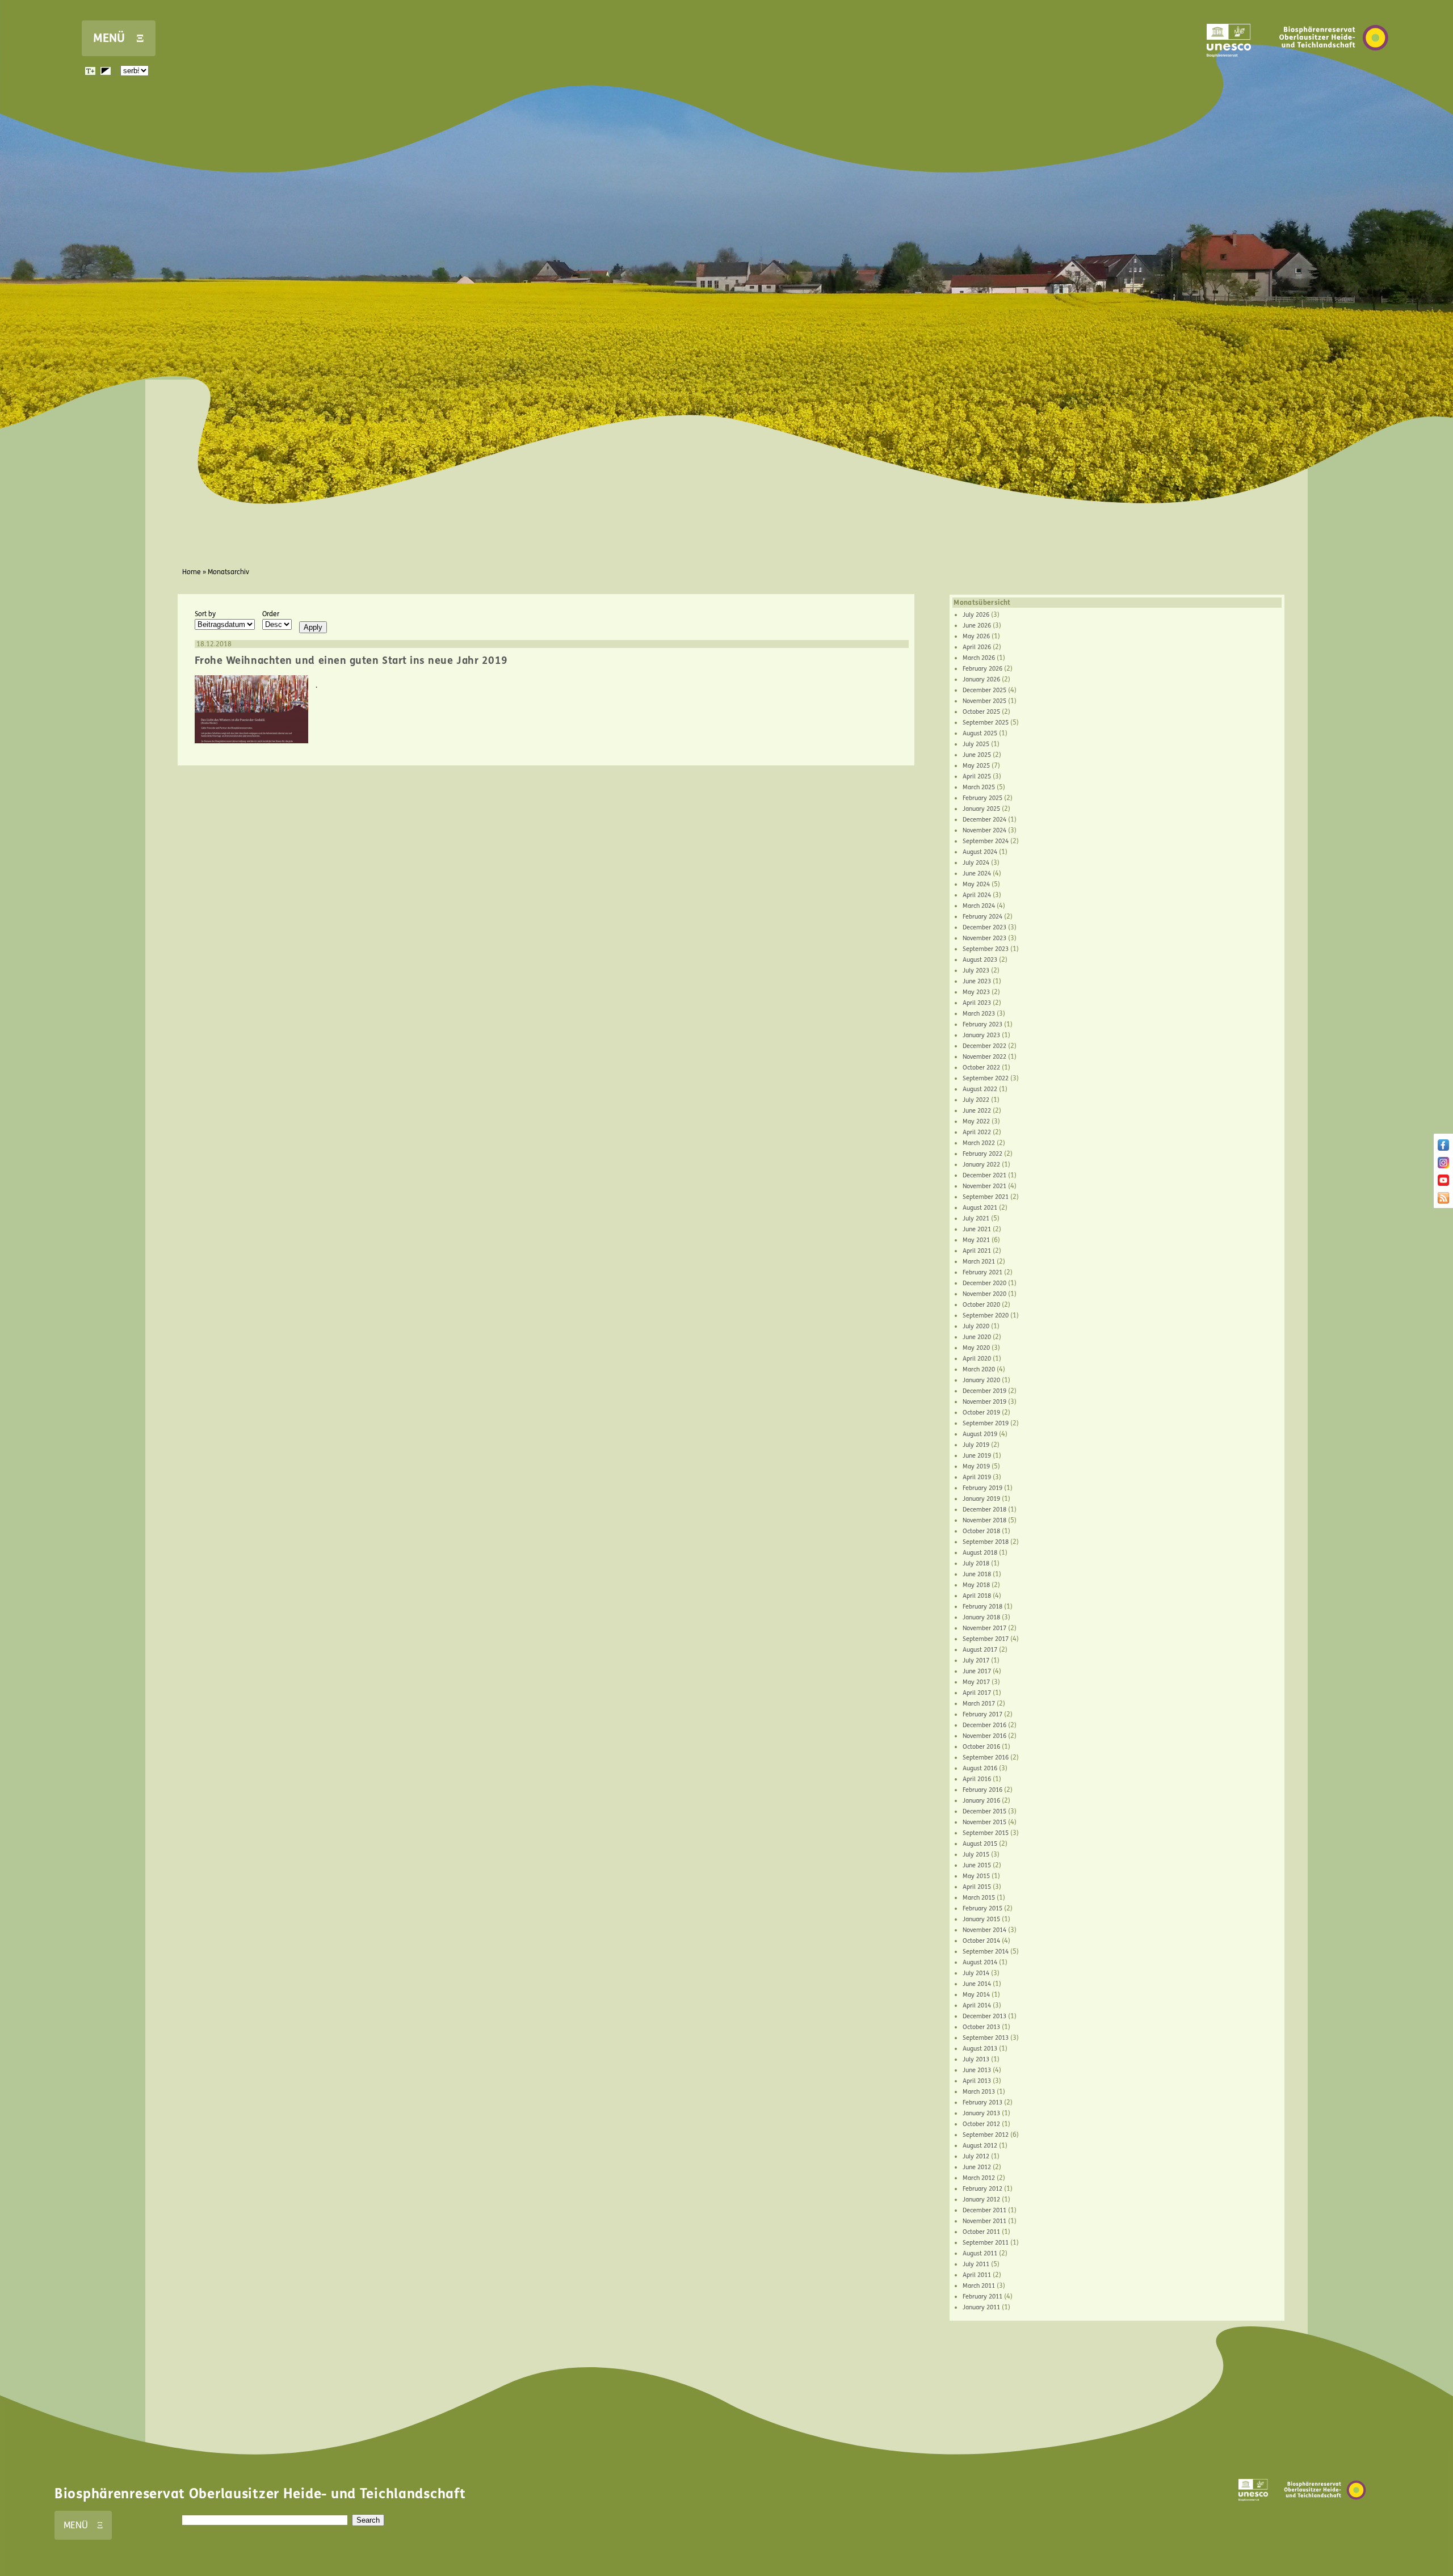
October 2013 (981, 2027)
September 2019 (986, 1423)
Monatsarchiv (228, 572)
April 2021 (977, 1251)
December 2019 (984, 1391)
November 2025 (984, 701)
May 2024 (976, 884)
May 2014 (976, 1995)
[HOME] (1334, 68)
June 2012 (977, 2167)
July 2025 (976, 744)
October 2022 (981, 1068)
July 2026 (976, 615)
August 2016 (980, 1768)
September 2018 (986, 1542)
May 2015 (976, 1876)
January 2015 (981, 1919)
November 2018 (984, 1520)
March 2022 (979, 1143)
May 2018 (976, 1585)
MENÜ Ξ (119, 38)
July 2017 (976, 1660)
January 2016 (981, 1801)
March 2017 (979, 1704)
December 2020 (984, 1283)
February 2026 (982, 669)
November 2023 (984, 938)
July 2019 (976, 1445)
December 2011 (984, 2210)
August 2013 (980, 2049)
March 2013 (979, 2092)
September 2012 (986, 2135)
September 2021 (986, 1197)
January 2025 (981, 809)
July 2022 (976, 1100)
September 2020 (986, 1316)
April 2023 (977, 1003)
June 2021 (977, 1229)
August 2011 (980, 2253)
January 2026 (981, 679)
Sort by (205, 614)
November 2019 (984, 1402)
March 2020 (979, 1369)
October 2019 (981, 1413)
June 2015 (977, 1865)
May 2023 (976, 992)
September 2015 (986, 1833)
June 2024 (977, 874)
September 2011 (986, 2243)
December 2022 (984, 1046)
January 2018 (981, 1617)
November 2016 (984, 1736)
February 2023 (982, 1024)
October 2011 (981, 2232)
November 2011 (984, 2221)
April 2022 (977, 1132)
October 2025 (981, 712)
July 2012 (976, 2156)
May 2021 (976, 1240)
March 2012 (979, 2178)
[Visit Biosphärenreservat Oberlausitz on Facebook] (1443, 1148)
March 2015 (979, 1898)
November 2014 (984, 1930)
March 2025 (979, 787)
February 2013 (982, 2103)
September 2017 (986, 1639)
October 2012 (981, 2124)
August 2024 (980, 852)
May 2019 (976, 1466)
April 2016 (977, 1779)
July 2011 (976, 2264)
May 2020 (976, 1348)
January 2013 (981, 2113)
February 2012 (982, 2189)
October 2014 (981, 1941)
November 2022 (984, 1057)
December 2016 (984, 1725)
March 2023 (979, 1014)
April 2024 (977, 895)
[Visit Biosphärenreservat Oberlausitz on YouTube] (1443, 1184)
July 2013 (976, 2059)
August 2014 (980, 1962)
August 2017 (980, 1650)
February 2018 (982, 1607)
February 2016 (982, 1790)
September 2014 (986, 1952)
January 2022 (981, 1165)
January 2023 (981, 1035)
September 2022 (986, 1078)
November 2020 (984, 1294)
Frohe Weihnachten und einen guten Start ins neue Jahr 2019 (351, 660)
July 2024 (976, 863)
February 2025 (982, 798)
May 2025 (976, 766)
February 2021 (982, 1272)
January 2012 (981, 2200)
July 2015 (976, 1855)
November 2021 (984, 1186)
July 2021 (976, 1218)
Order (271, 614)
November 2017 (984, 1628)
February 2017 (982, 1714)
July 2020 (976, 1326)
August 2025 (980, 733)
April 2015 (977, 1887)
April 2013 (977, 2081)
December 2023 (984, 927)
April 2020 (977, 1359)
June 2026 (977, 626)
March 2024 (979, 906)
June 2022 (977, 1111)
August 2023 (980, 960)
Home (192, 572)
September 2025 (986, 723)
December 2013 (984, 2016)
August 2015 (980, 1844)
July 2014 (976, 1973)
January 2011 (981, 2307)
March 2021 (979, 1262)
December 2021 (984, 1175)
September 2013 (986, 2038)
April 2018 (977, 1596)
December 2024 (984, 820)
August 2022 (980, 1089)
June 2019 (977, 1456)
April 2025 (977, 776)
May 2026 (976, 636)
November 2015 (984, 1822)
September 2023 (986, 949)
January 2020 (981, 1380)
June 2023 (977, 981)
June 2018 (977, 1574)
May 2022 (976, 1121)
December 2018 (984, 1510)
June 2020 (977, 1337)
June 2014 (977, 1984)
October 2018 (981, 1531)
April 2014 (977, 2005)
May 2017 (976, 1682)
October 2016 (981, 1747)
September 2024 (986, 841)
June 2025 (977, 755)
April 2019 (977, 1477)
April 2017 (977, 1693)
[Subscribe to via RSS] (1443, 1201)
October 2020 (981, 1305)
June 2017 (977, 1671)
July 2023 (976, 971)
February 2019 (982, 1488)
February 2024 (982, 917)
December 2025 (984, 690)
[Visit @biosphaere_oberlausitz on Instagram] (1443, 1166)
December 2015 (984, 1811)
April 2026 (977, 647)
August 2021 (980, 1208)
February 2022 (982, 1154)
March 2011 (979, 2286)
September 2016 (986, 1758)
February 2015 (982, 1908)
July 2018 (976, 1563)
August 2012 (980, 2146)
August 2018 (980, 1553)
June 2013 (977, 2070)
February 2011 (982, 2297)
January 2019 (981, 1499)
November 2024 (984, 830)
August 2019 (980, 1434)
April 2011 (977, 2275)
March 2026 (979, 658)
